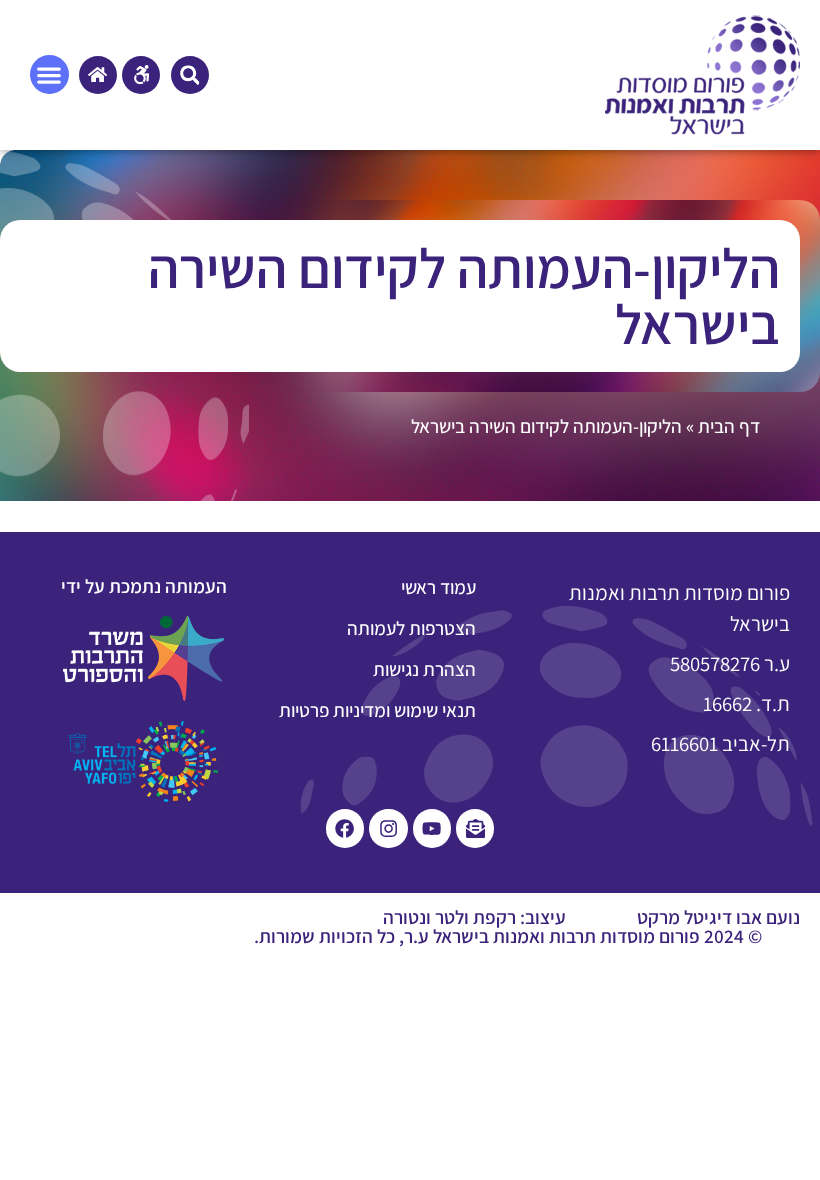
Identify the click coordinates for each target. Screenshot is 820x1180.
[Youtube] (432, 828)
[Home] (98, 75)
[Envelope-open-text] (475, 828)
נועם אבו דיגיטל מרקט (718, 917)
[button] (190, 75)
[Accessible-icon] (141, 75)
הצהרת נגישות (424, 669)
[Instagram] (388, 828)
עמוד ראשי (438, 587)
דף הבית (729, 426)
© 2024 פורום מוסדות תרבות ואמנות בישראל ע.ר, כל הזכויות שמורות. (508, 936)
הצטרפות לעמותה (411, 628)
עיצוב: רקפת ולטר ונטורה (474, 917)
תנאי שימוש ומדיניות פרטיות (377, 710)
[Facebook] (345, 828)
